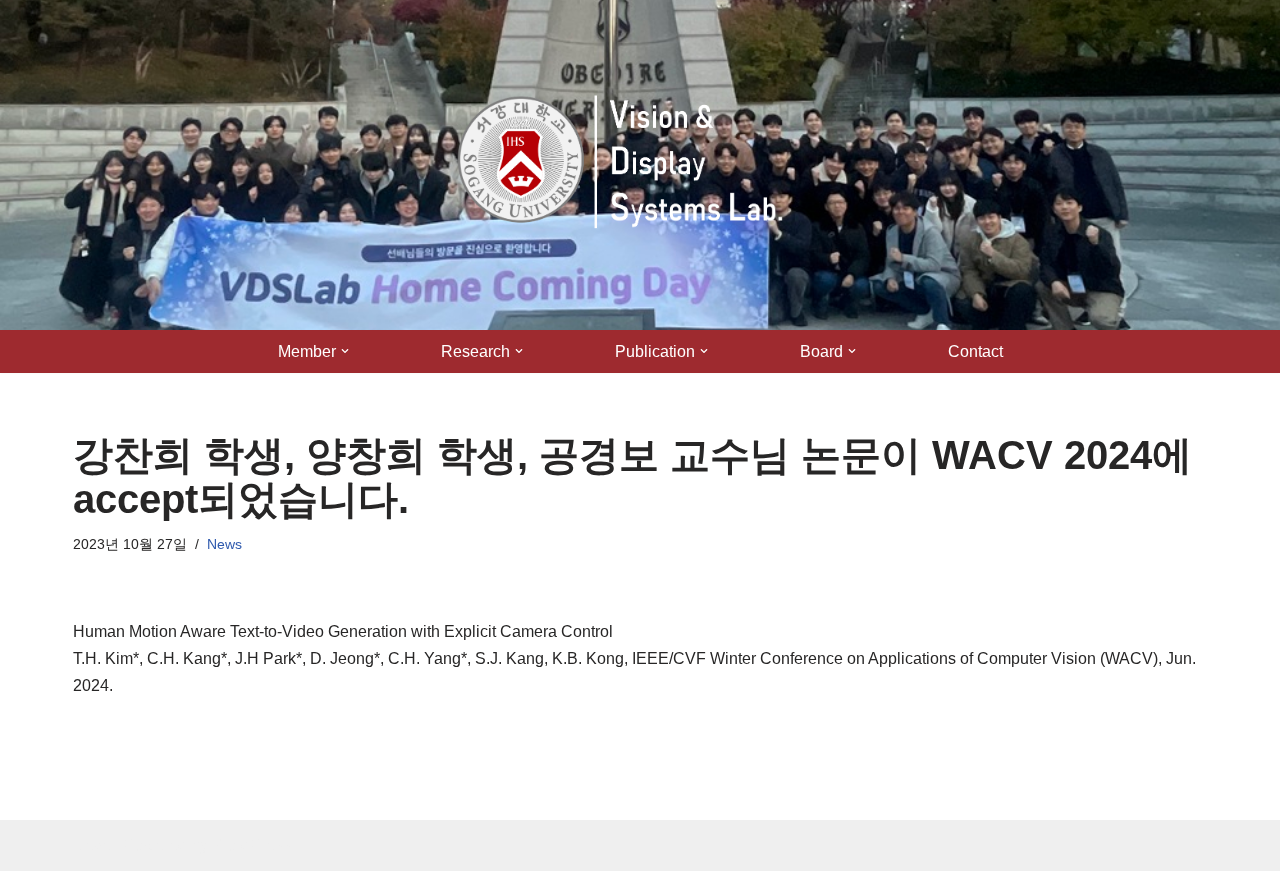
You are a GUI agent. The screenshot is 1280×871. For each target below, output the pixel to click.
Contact (975, 351)
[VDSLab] (628, 165)
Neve (92, 845)
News (224, 544)
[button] (345, 351)
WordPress (251, 845)
